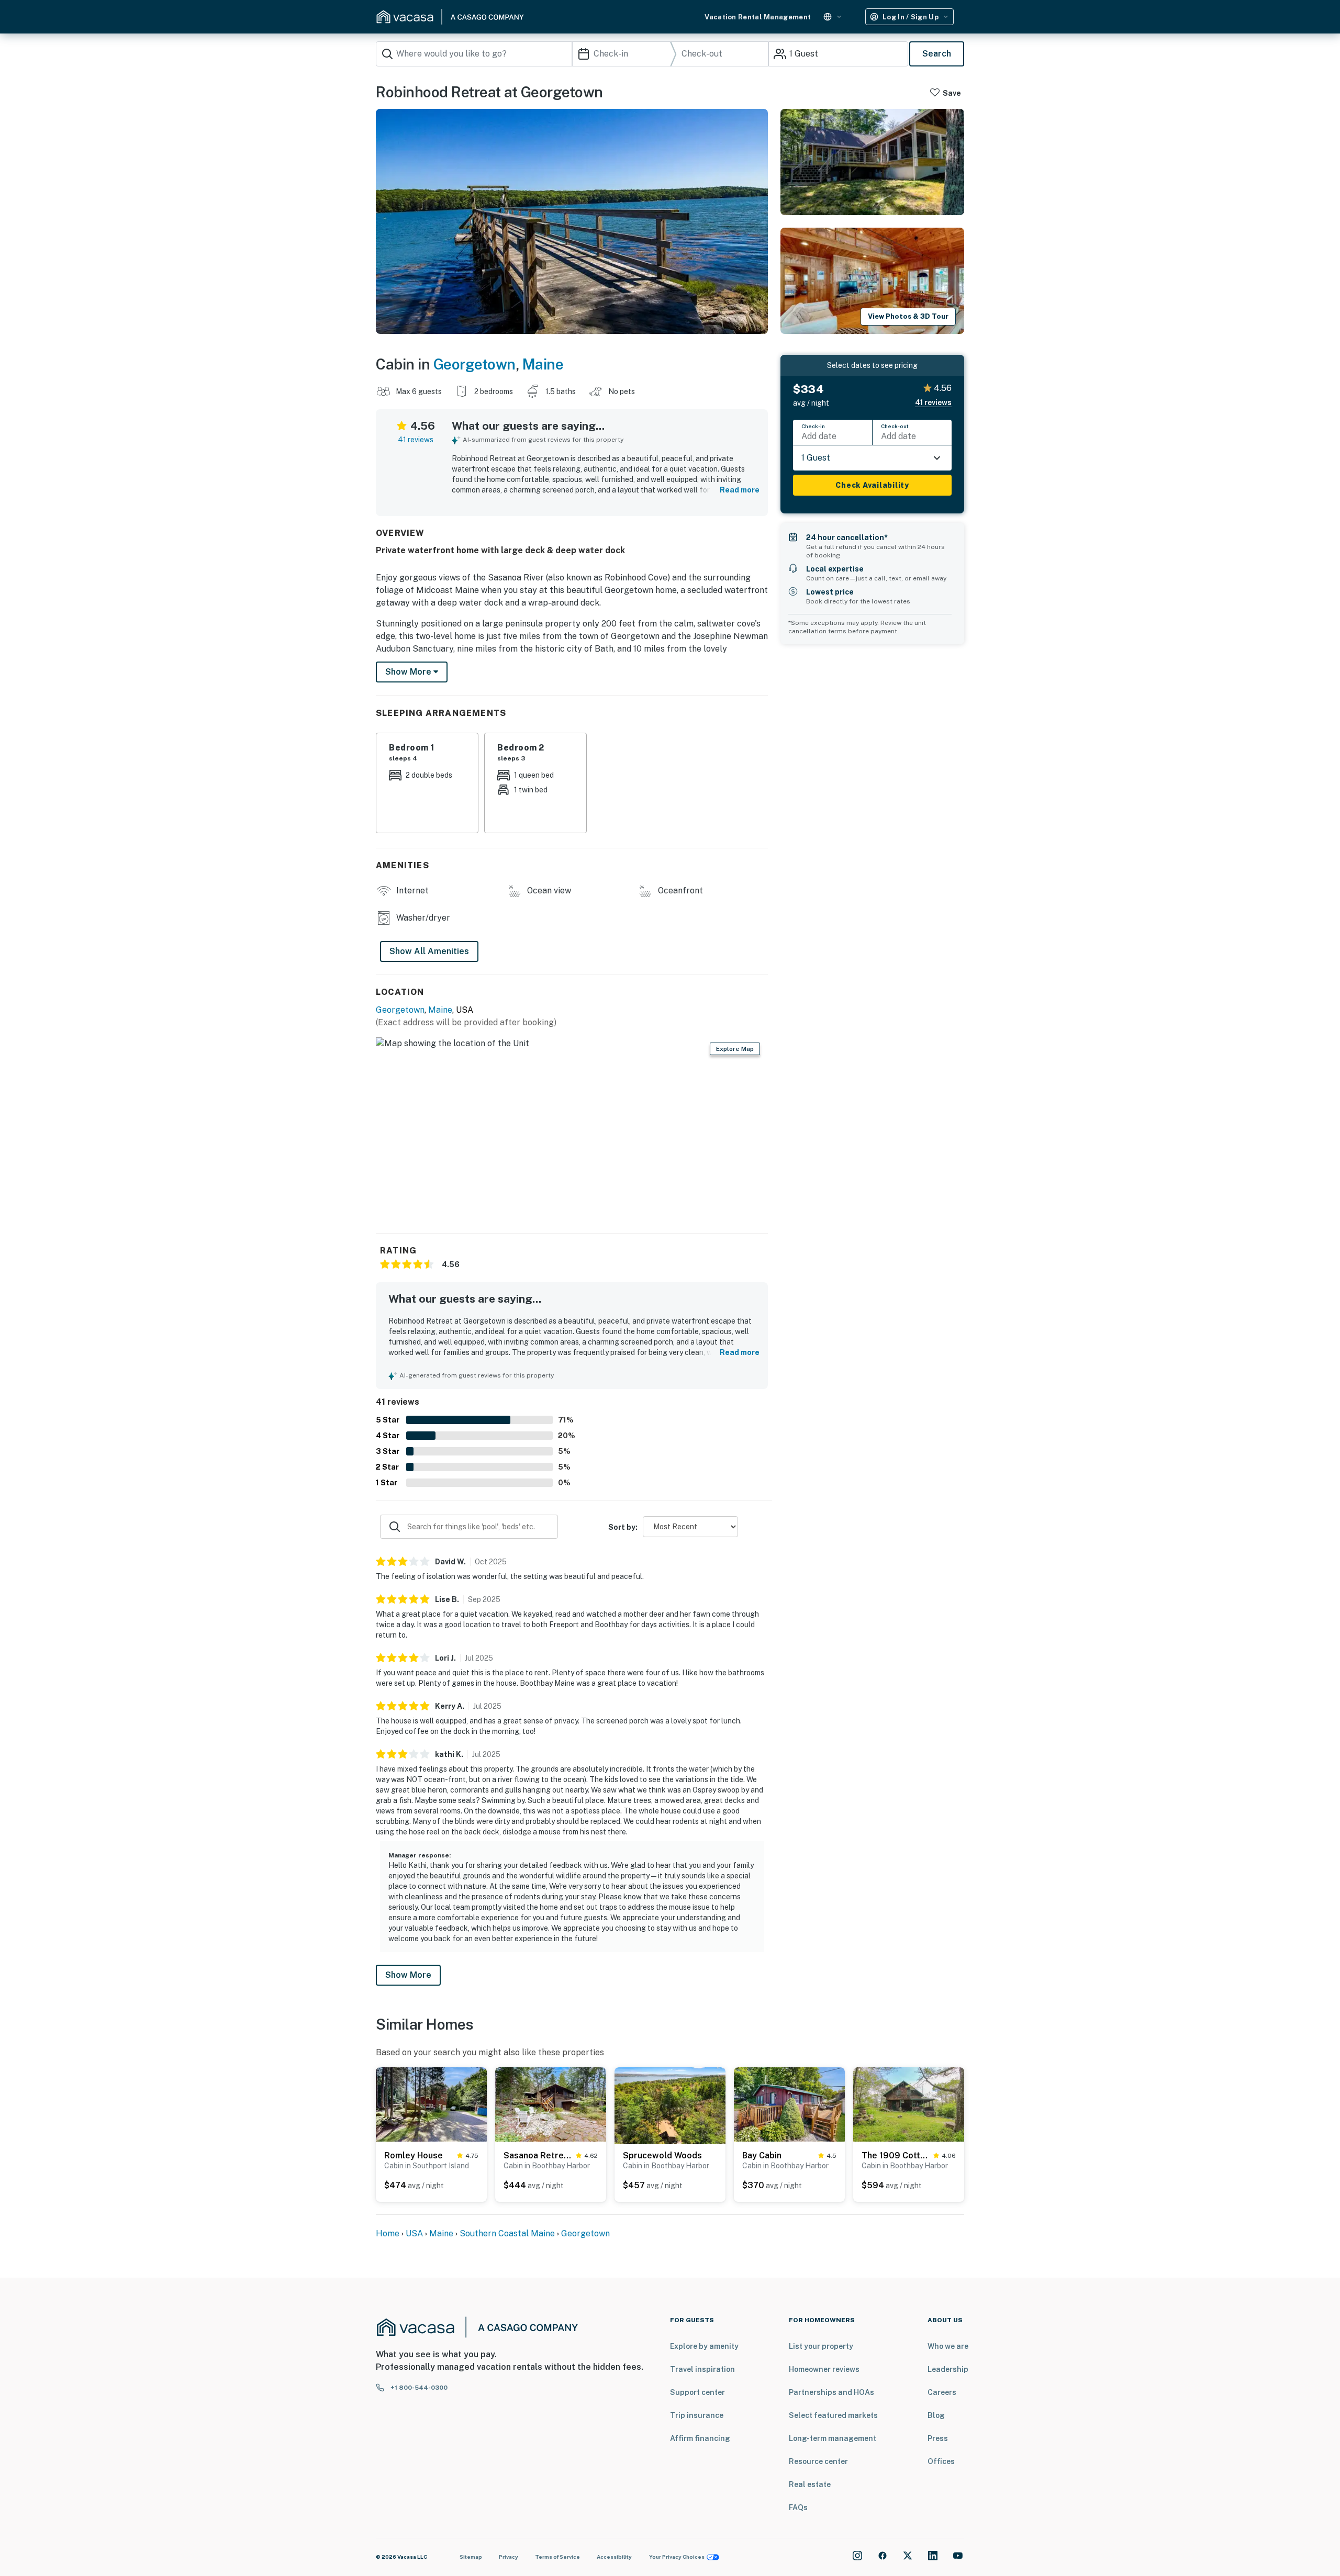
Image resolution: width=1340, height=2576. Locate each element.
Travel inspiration (702, 2369)
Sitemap (471, 2557)
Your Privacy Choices (677, 2557)
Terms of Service (557, 2557)
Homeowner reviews (824, 2369)
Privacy (509, 2557)
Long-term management (833, 2438)
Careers (942, 2392)
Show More (408, 1975)
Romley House (414, 2155)
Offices (941, 2461)
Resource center (818, 2461)
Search (937, 54)
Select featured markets (833, 2415)
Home (388, 2233)
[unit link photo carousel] (431, 2104)
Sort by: (623, 1527)
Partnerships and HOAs (831, 2392)
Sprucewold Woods (662, 2155)
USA (414, 2233)
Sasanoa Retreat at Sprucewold (538, 2155)
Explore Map (735, 1049)
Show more (409, 672)
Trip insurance (697, 2415)
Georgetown (474, 364)
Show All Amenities (429, 951)
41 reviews (416, 440)
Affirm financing (700, 2438)
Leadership (948, 2369)
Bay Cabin (762, 2155)
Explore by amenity (704, 2346)
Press (938, 2438)
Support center (697, 2392)
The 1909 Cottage (895, 2155)
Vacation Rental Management (758, 17)
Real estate (810, 2484)
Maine (543, 364)
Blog (936, 2415)
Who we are (948, 2346)
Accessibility (614, 2557)
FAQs (798, 2507)
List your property (821, 2346)
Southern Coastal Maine (507, 2233)
